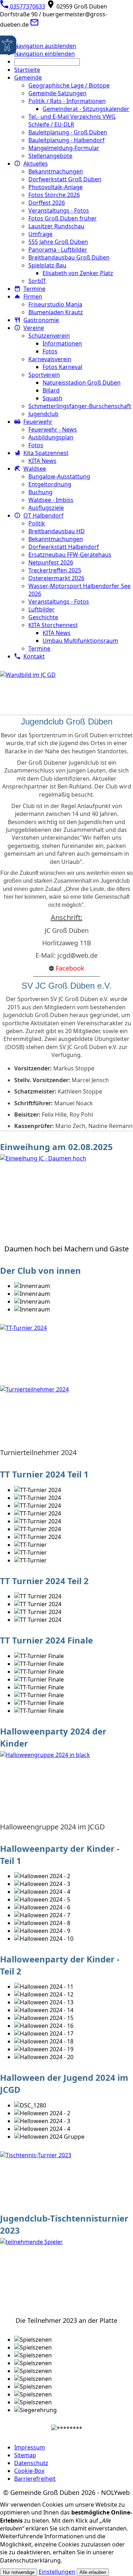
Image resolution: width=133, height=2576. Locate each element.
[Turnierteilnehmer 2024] (66, 1417)
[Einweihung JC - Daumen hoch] (66, 1198)
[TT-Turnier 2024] (66, 1349)
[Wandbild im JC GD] (66, 688)
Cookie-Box (29, 2471)
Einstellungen (57, 2572)
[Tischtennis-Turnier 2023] (66, 2177)
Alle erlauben (93, 2572)
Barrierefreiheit (35, 2479)
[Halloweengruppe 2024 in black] (66, 1786)
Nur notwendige (19, 2572)
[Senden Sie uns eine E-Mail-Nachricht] (34, 25)
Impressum (30, 2447)
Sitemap (25, 2455)
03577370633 (27, 6)
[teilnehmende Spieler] (66, 2276)
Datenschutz (31, 2463)
